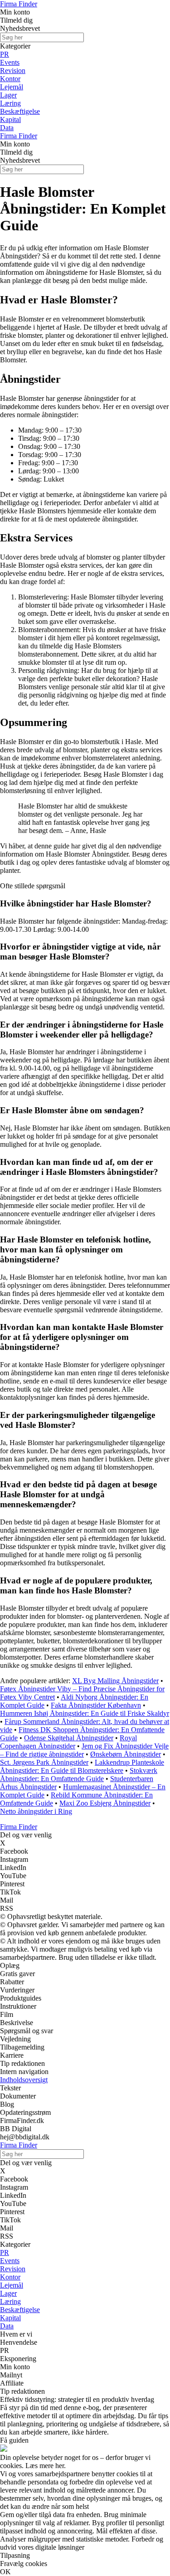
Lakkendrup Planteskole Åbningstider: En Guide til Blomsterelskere (82, 1766)
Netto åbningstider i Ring (36, 1811)
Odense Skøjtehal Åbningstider (69, 1738)
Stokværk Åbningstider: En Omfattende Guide (79, 1775)
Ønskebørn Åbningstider (126, 1754)
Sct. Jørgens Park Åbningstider (44, 1762)
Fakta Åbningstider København (96, 1705)
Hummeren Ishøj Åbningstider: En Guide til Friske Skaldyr (85, 1713)
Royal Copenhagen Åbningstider (68, 1742)
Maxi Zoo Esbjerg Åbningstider (105, 1803)
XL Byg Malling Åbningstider (115, 1681)
